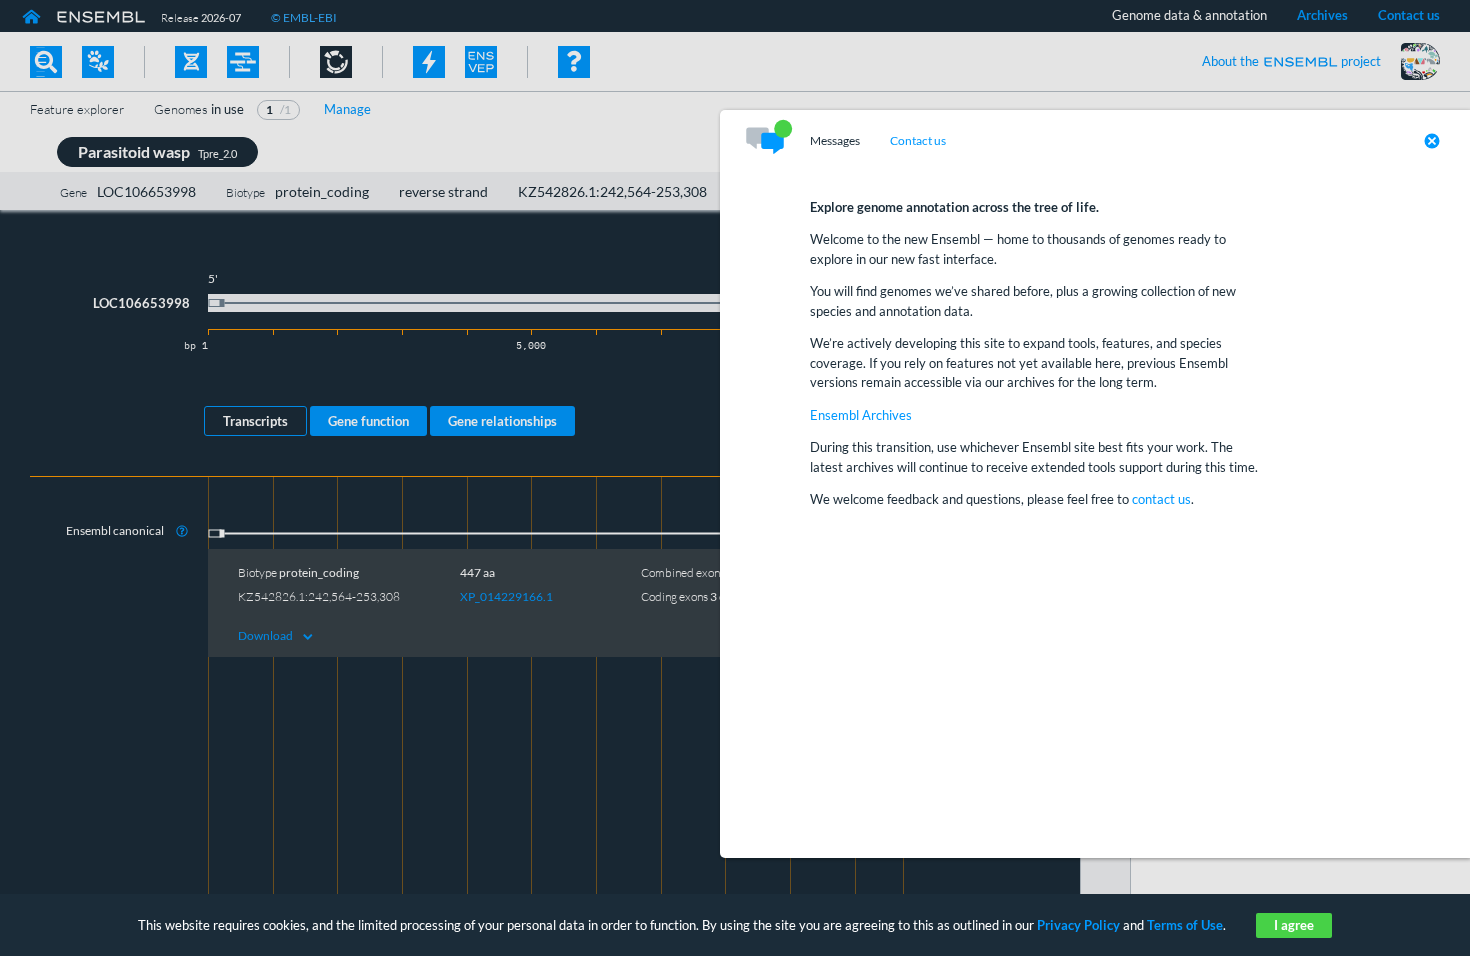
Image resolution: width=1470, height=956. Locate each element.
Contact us (918, 141)
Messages (835, 141)
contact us (1161, 499)
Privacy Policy (1078, 925)
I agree (1294, 925)
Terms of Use (1185, 925)
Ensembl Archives (861, 415)
